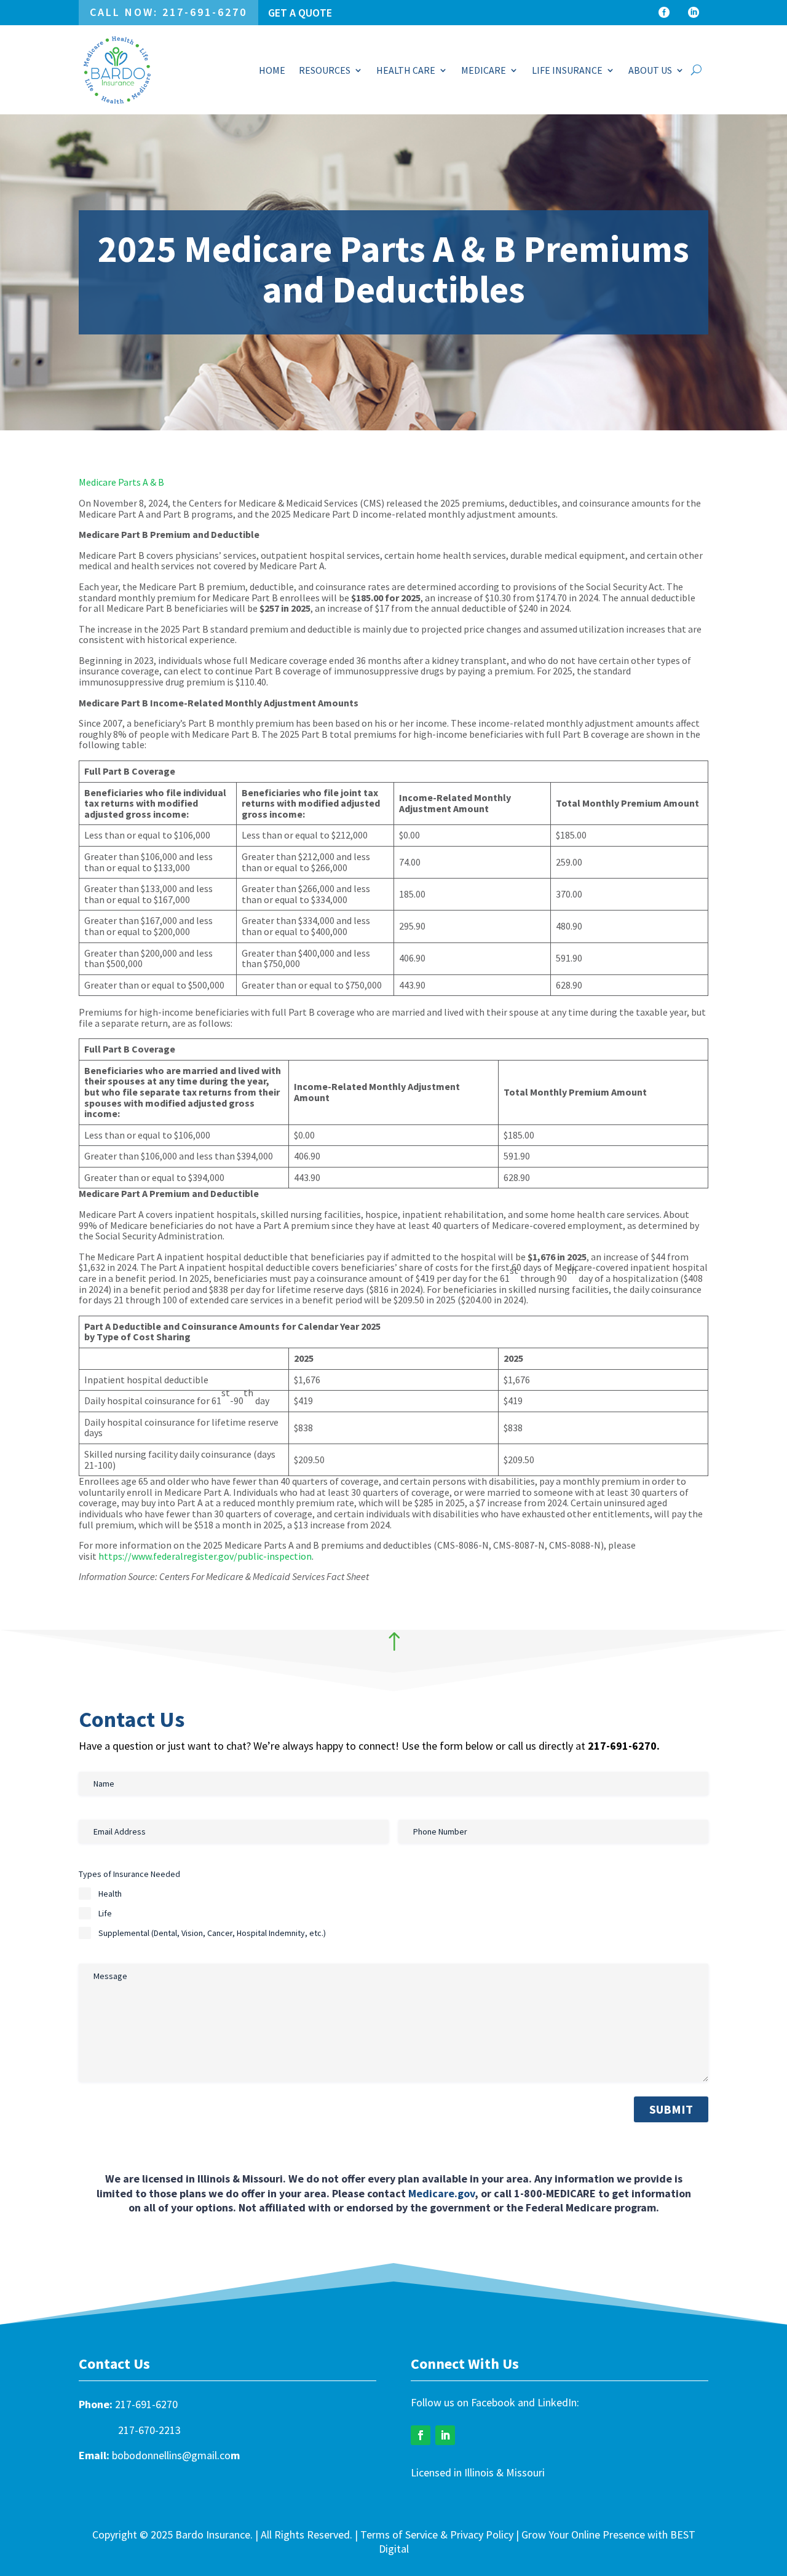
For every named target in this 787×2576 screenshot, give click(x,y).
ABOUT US (650, 70)
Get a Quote (300, 13)
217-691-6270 (146, 2404)
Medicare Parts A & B (121, 482)
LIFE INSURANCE (567, 70)
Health (110, 1894)
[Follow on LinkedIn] (445, 2435)
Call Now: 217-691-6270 (168, 12)
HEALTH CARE (406, 70)
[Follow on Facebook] (421, 2435)
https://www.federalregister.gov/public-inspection (205, 1556)
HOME (272, 70)
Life (105, 1913)
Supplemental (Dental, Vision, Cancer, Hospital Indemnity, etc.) (212, 1933)
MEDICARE (484, 70)
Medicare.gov (441, 2193)
